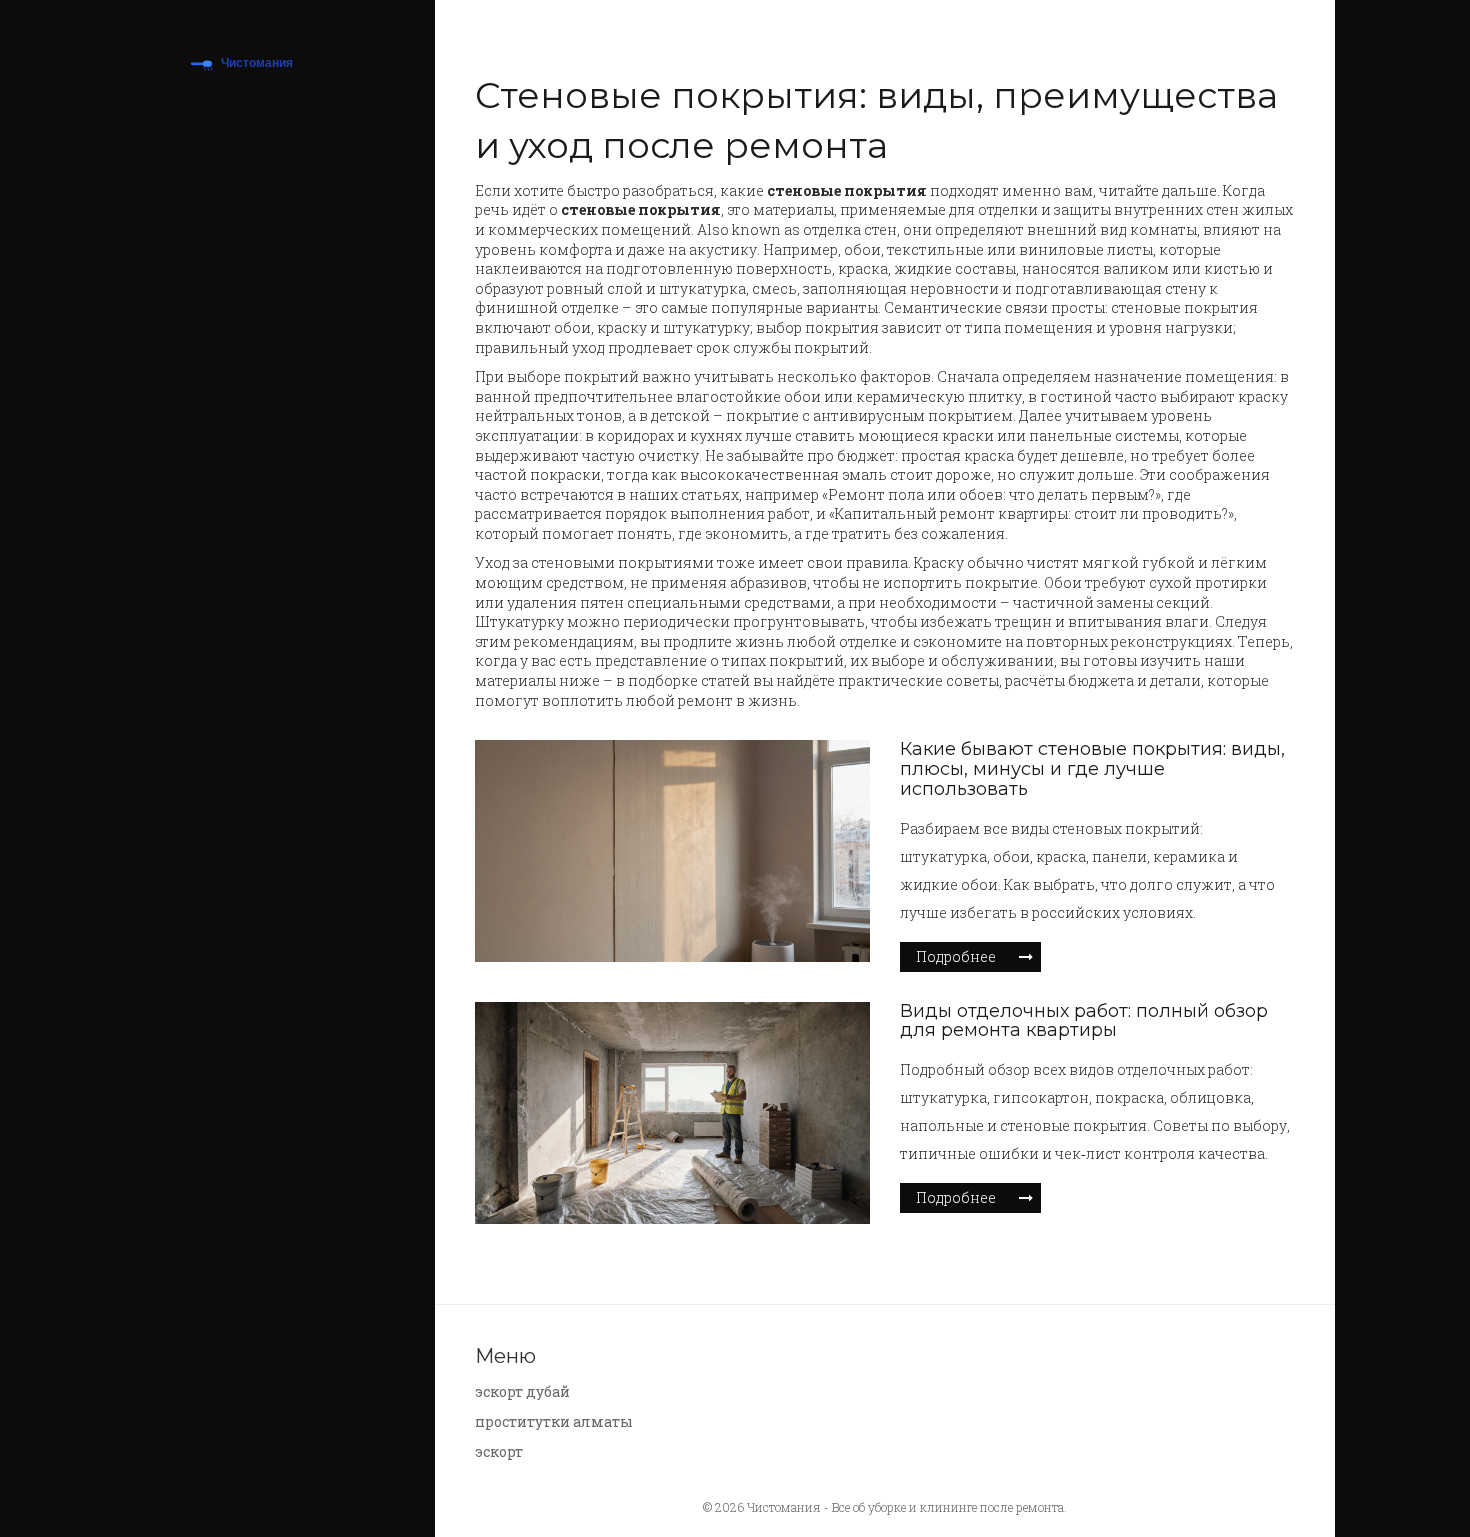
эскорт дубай (522, 1391)
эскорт (499, 1451)
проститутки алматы (554, 1421)
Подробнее (956, 956)
